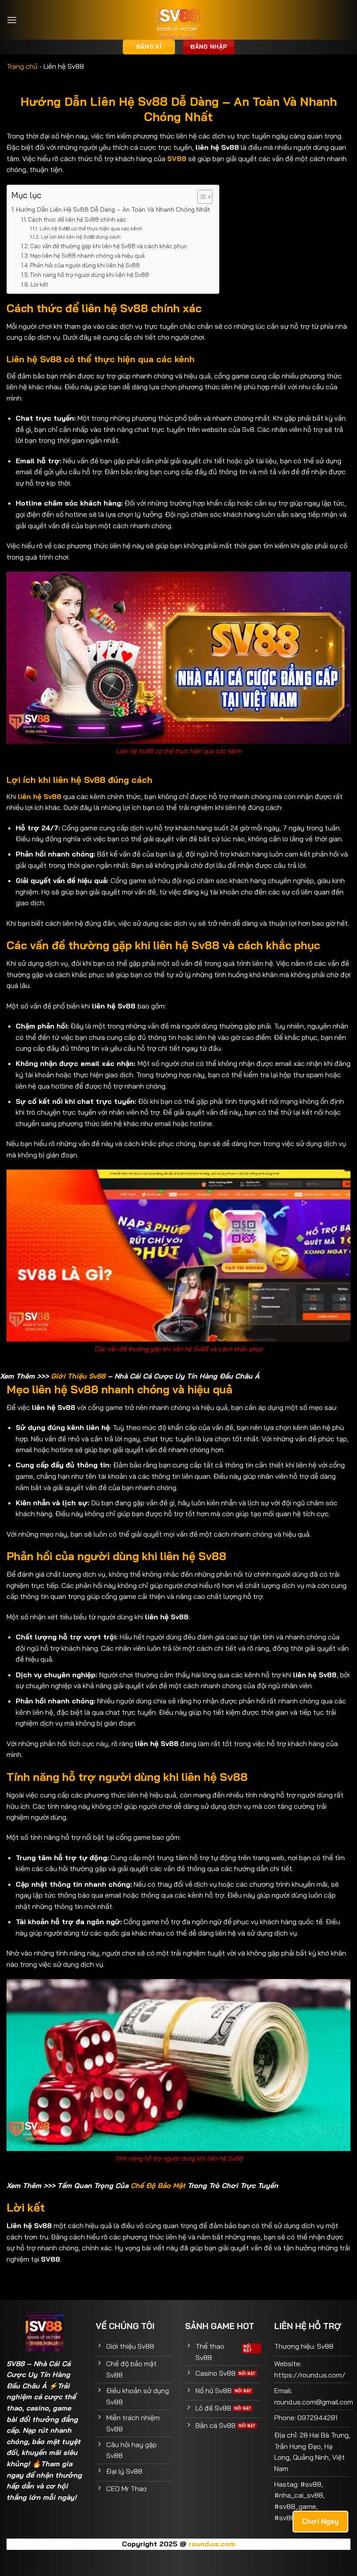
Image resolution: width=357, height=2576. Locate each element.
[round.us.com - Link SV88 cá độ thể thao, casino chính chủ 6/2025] (179, 20)
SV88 (15, 2364)
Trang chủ (22, 66)
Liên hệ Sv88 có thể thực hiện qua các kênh (91, 228)
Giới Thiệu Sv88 (78, 1376)
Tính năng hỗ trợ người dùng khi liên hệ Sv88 (89, 275)
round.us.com (212, 2544)
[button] (12, 20)
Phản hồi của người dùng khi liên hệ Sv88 (85, 265)
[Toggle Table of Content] (200, 197)
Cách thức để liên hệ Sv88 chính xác (77, 219)
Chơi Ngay (320, 2521)
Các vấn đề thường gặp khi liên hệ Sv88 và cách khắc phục (109, 246)
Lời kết (39, 284)
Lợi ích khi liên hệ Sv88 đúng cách (81, 237)
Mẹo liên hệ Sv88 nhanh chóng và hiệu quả (87, 256)
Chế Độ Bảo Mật (158, 2185)
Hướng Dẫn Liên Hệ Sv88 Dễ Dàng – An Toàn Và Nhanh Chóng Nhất (113, 209)
